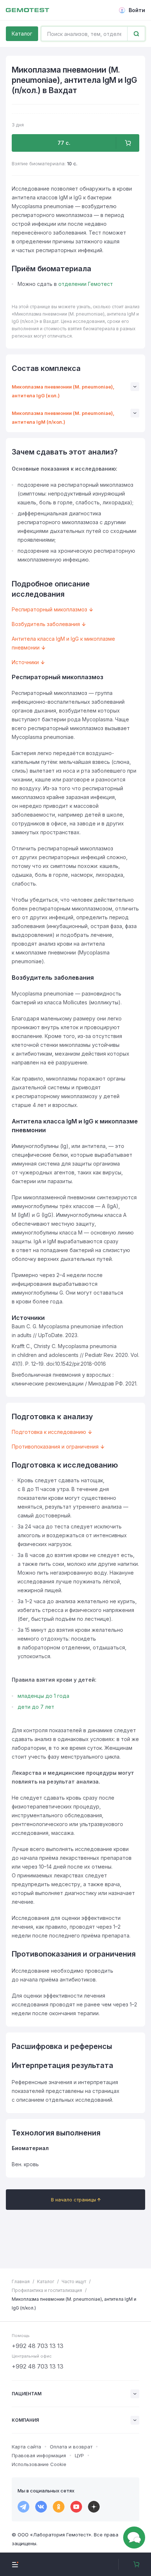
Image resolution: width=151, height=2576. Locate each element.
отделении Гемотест (86, 284)
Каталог (22, 34)
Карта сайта (26, 2447)
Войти (137, 10)
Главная (21, 2281)
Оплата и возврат (71, 2447)
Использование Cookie (39, 2464)
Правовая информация (39, 2455)
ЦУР (79, 2455)
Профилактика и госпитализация (47, 2290)
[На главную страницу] (27, 10)
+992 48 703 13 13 (38, 2346)
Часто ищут (74, 2281)
